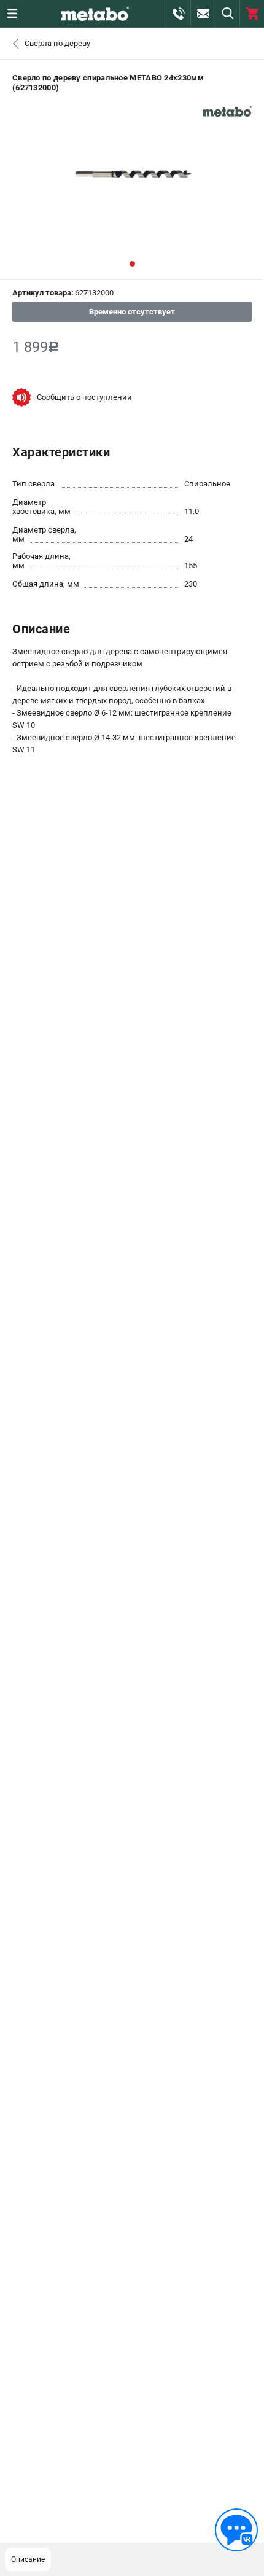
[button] (132, 264)
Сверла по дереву (57, 43)
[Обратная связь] (236, 2530)
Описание (28, 2559)
